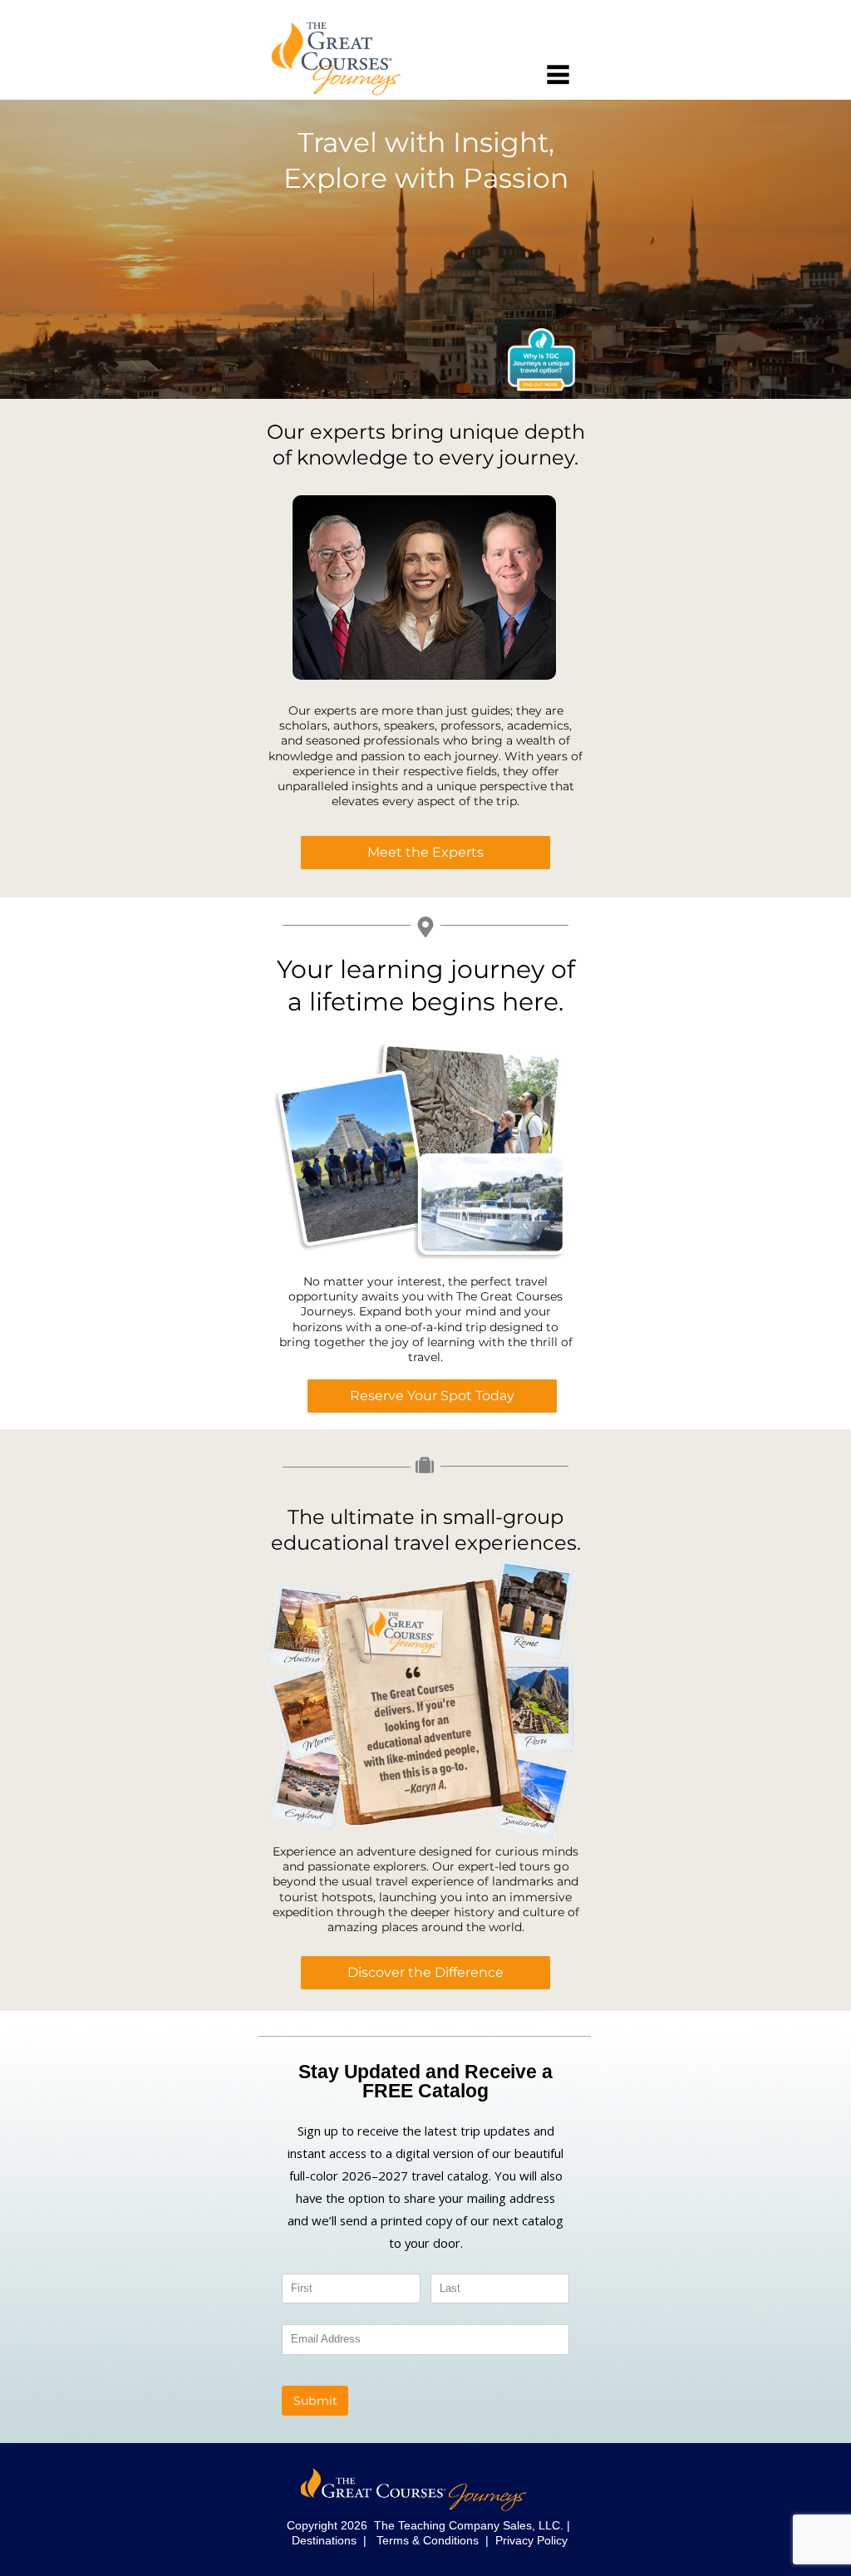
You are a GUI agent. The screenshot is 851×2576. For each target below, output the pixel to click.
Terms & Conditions (428, 2540)
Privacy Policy (531, 2540)
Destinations (324, 2540)
